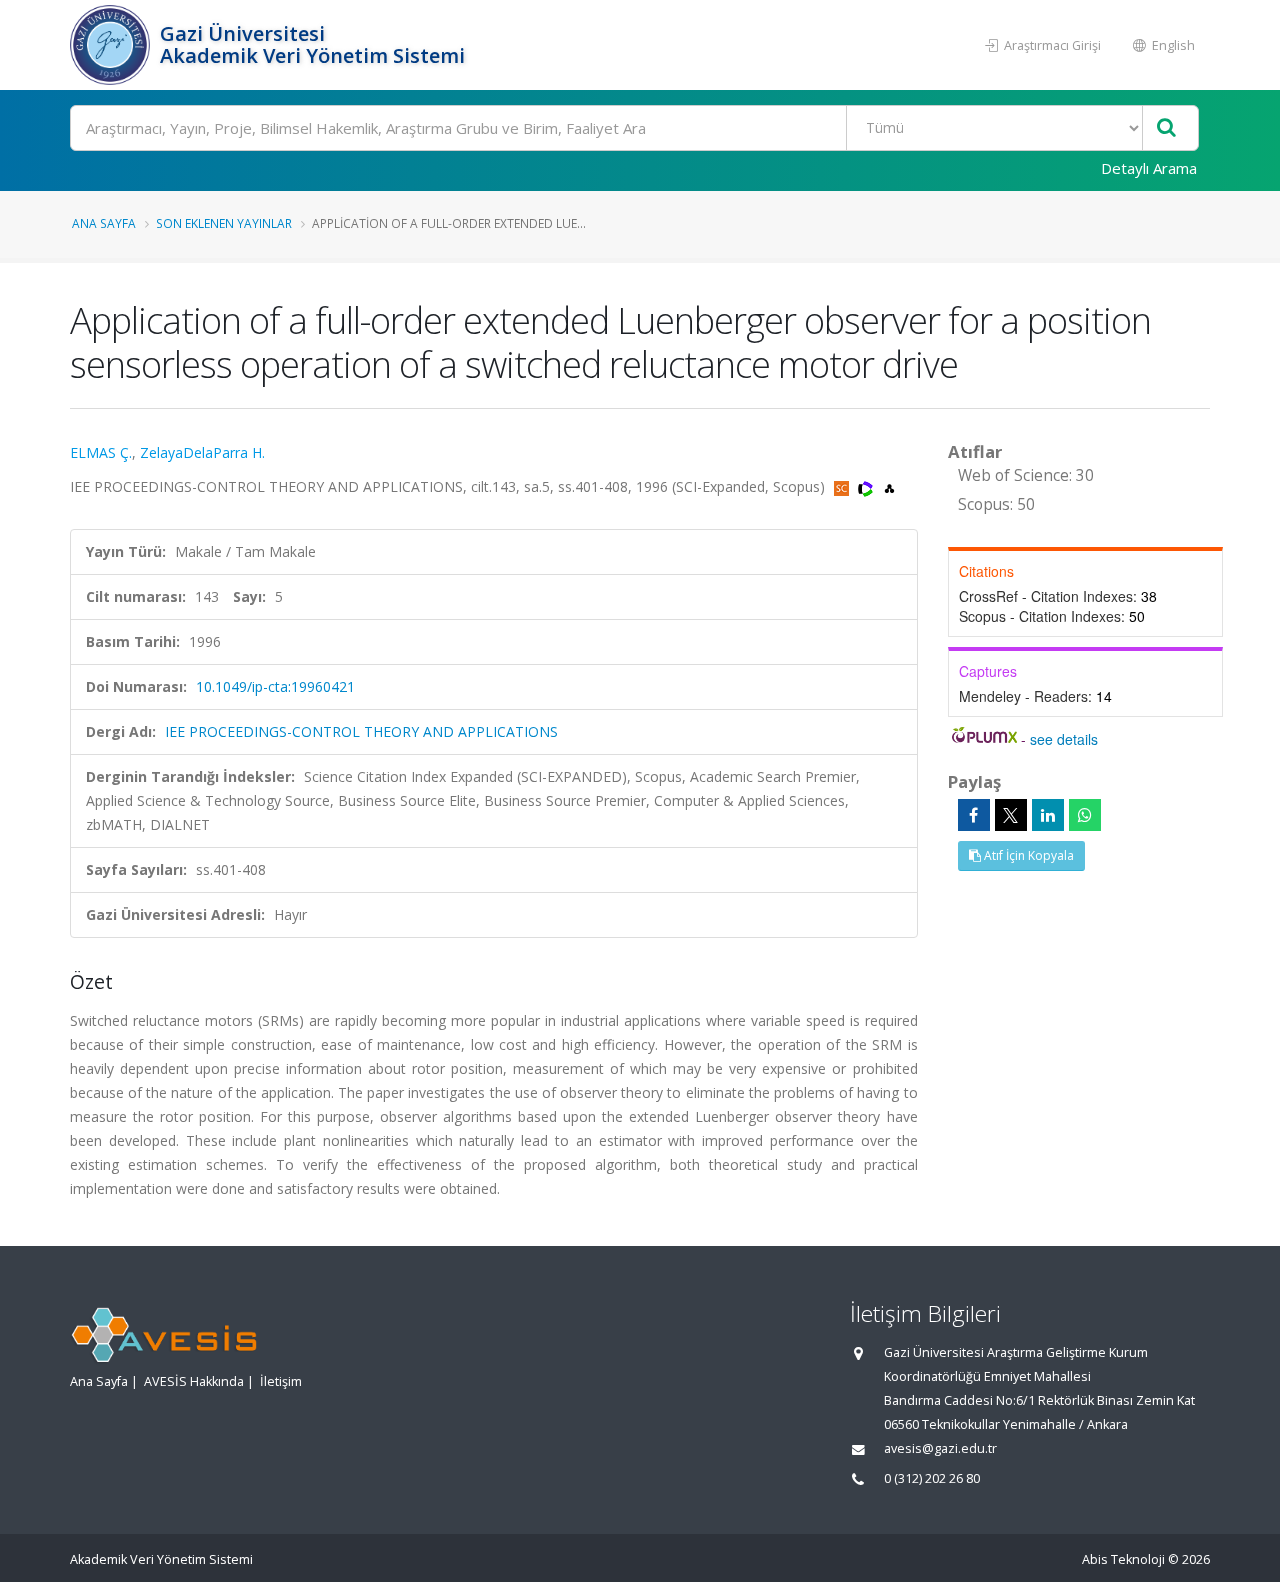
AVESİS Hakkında (194, 1381)
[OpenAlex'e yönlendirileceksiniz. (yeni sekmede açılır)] (889, 486)
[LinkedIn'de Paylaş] (1048, 815)
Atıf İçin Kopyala (1027, 855)
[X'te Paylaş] (1011, 815)
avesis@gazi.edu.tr (940, 1448)
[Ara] (1166, 128)
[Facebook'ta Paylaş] (974, 815)
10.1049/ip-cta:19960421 (275, 686)
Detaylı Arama (1149, 168)
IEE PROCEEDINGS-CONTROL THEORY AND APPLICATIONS (361, 731)
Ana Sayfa (104, 223)
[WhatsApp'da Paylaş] (1085, 815)
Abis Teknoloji (1123, 1559)
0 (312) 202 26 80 (932, 1478)
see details (1064, 739)
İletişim (281, 1381)
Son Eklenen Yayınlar (224, 223)
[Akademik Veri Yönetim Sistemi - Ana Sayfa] (112, 45)
